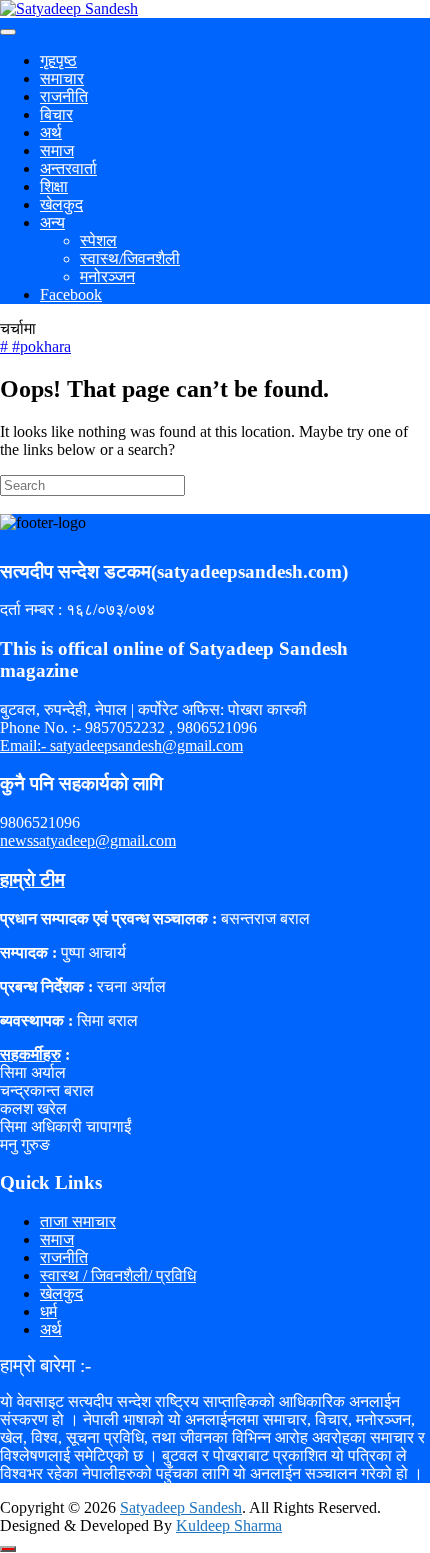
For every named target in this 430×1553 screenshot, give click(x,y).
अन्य (52, 222)
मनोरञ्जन (107, 276)
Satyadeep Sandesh (181, 1507)
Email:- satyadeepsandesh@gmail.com (121, 745)
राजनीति (64, 96)
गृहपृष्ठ (58, 60)
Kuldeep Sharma (229, 1525)
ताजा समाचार (78, 1221)
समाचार (62, 78)
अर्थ (51, 132)
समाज (57, 150)
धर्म (48, 1311)
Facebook (71, 294)
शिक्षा (54, 186)
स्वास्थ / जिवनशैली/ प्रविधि (118, 1275)
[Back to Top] (8, 1549)
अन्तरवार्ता (68, 168)
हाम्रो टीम (32, 879)
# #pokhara (35, 346)
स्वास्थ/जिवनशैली (130, 258)
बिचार (56, 114)
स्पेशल (98, 240)
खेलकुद (61, 204)
